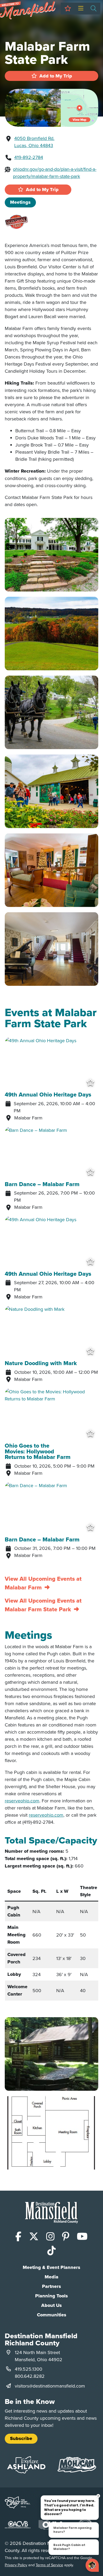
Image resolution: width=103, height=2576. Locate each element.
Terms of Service (49, 2565)
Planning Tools (51, 2296)
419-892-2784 (29, 157)
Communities (52, 2315)
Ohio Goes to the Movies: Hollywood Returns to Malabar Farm (38, 1451)
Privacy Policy (16, 2565)
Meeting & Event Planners (51, 2267)
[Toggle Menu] (81, 9)
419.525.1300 (29, 2369)
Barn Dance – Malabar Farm (42, 1184)
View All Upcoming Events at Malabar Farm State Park (43, 1605)
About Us (51, 2305)
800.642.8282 (30, 2376)
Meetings (20, 202)
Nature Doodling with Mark (41, 1363)
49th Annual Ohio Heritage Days (48, 1095)
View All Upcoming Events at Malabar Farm (43, 1583)
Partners (51, 2286)
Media (51, 2277)
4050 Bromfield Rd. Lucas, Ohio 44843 (34, 142)
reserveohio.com (22, 1801)
